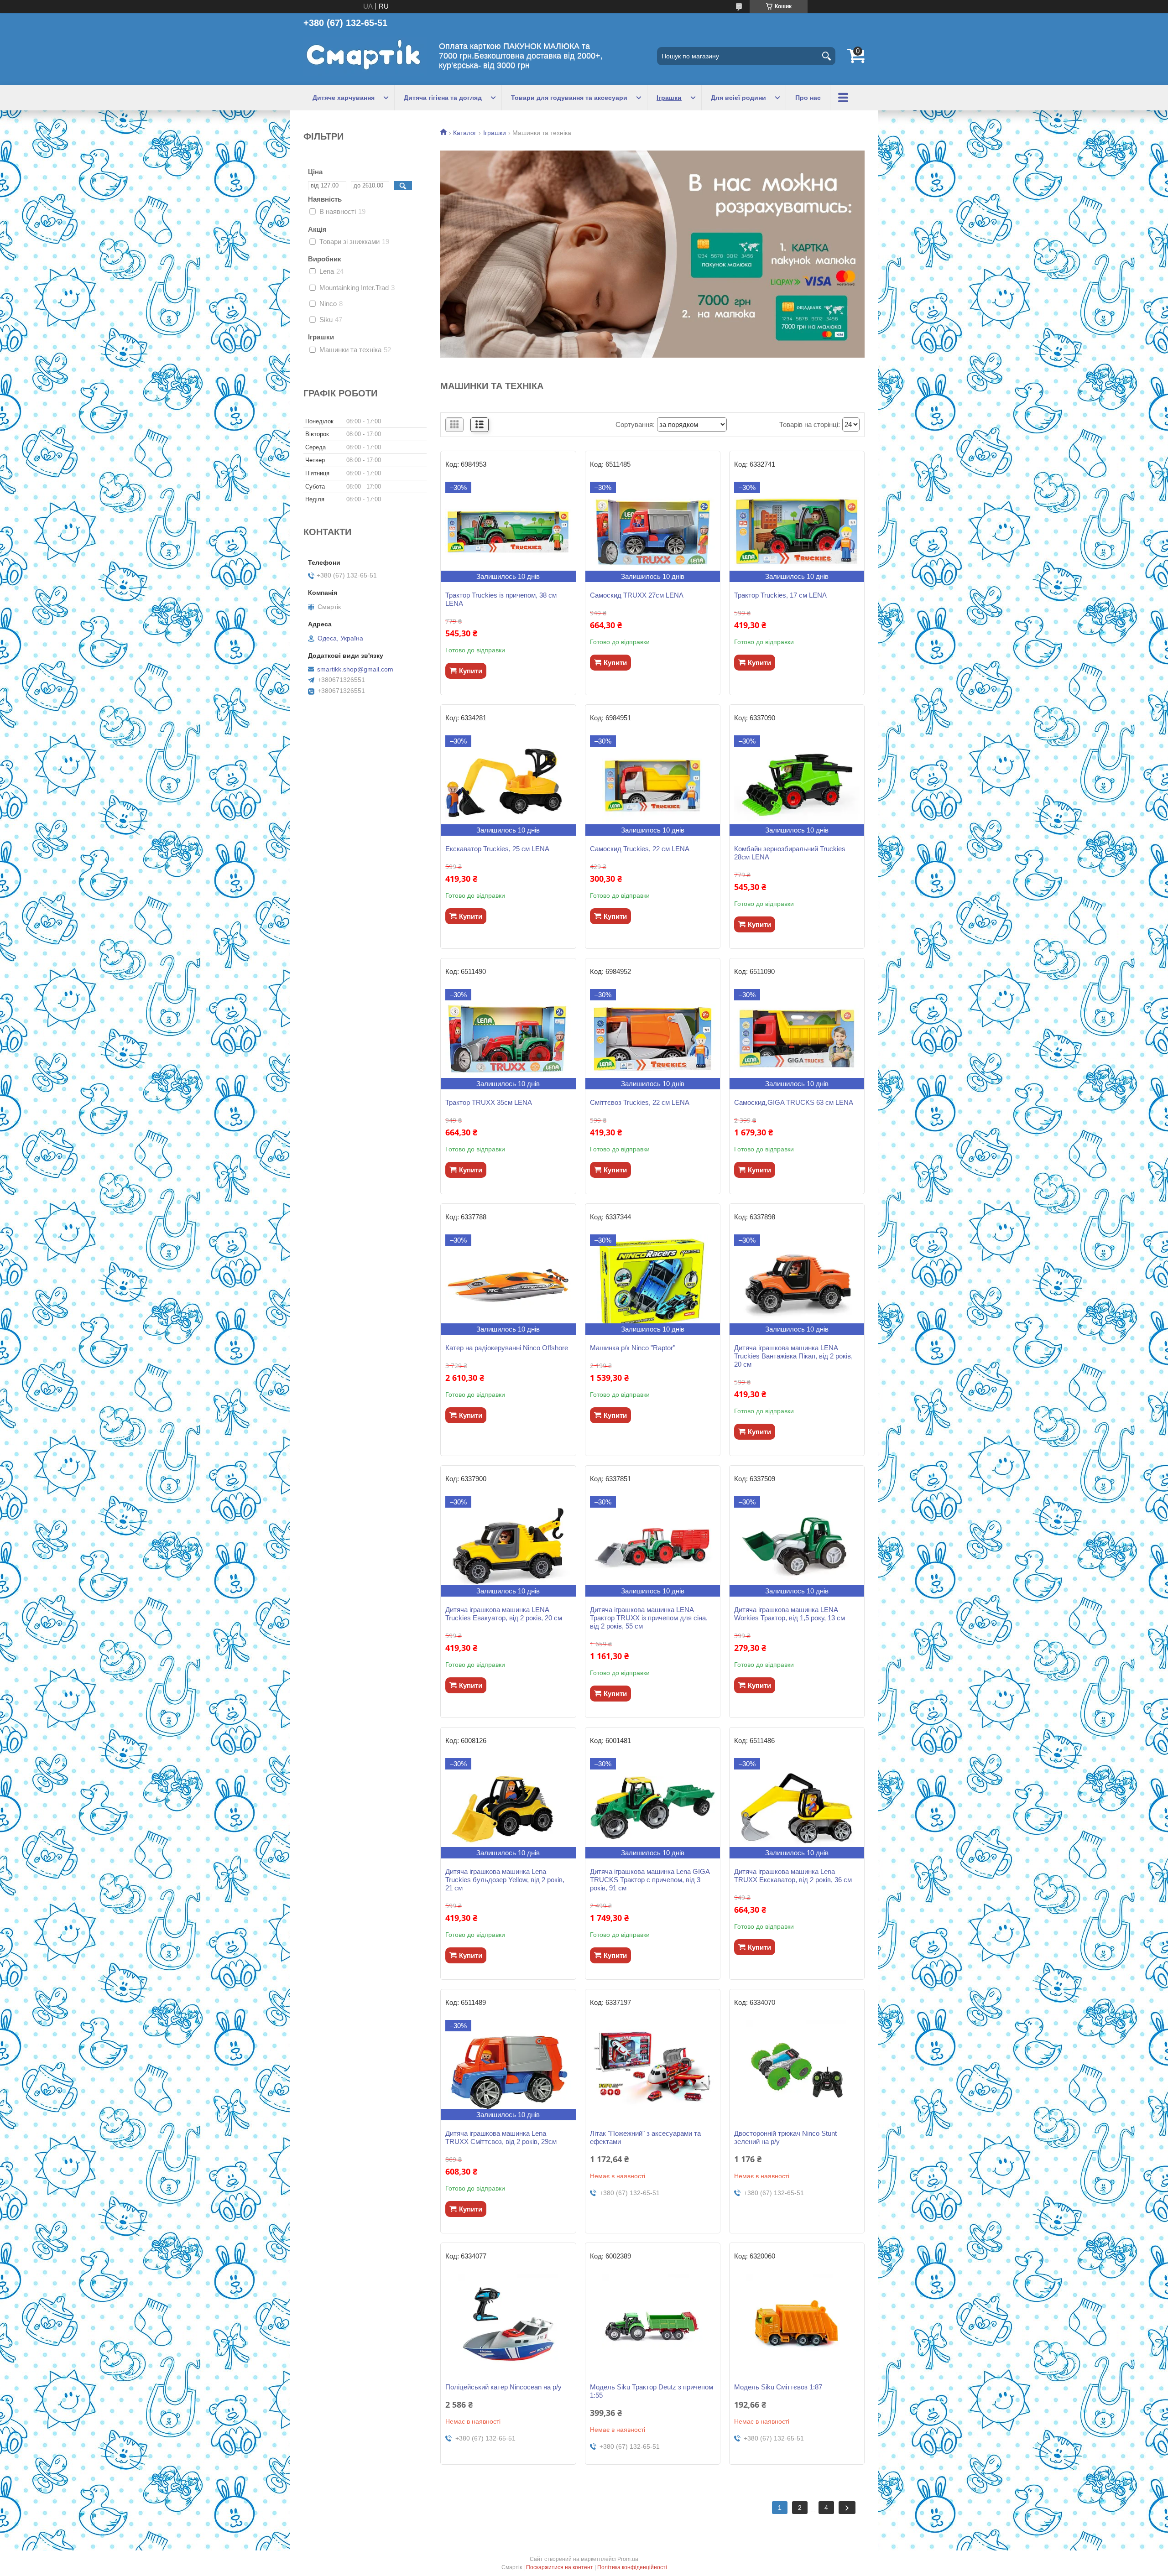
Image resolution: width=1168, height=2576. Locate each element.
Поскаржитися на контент (560, 2567)
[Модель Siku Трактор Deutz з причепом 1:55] (653, 2324)
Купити (471, 671)
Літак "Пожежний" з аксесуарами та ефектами (645, 2137)
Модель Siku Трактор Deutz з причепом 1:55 (652, 2391)
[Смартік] (365, 56)
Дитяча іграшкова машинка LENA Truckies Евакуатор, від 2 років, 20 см (504, 1614)
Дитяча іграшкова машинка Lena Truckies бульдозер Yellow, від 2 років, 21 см (505, 1880)
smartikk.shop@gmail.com (355, 669)
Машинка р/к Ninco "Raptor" (633, 1348)
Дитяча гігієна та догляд (443, 98)
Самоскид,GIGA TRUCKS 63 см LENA (794, 1102)
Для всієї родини (738, 98)
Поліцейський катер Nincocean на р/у (503, 2387)
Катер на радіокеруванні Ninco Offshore (507, 1348)
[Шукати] (826, 56)
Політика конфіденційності (632, 2567)
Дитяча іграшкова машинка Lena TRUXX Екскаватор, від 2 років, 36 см (793, 1876)
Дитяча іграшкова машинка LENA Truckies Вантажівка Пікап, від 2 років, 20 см (793, 1356)
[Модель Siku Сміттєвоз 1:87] (797, 2324)
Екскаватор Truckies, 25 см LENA (497, 849)
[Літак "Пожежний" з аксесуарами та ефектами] (653, 2070)
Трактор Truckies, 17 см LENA (780, 595)
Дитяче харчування (344, 98)
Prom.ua (628, 2559)
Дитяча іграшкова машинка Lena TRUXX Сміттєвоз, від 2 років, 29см (501, 2137)
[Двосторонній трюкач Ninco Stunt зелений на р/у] (797, 2070)
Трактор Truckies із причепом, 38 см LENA (501, 599)
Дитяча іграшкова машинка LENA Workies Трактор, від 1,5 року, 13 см (790, 1614)
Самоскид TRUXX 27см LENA (637, 595)
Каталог (465, 133)
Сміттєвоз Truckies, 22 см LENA (640, 1102)
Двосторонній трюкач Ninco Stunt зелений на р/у (785, 2137)
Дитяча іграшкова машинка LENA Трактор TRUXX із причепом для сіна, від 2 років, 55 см (649, 1618)
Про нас (808, 98)
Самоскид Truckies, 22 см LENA (640, 849)
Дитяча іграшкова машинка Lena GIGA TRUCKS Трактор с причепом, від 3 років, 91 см (650, 1880)
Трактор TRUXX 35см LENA (489, 1102)
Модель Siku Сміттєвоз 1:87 (778, 2387)
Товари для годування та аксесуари (569, 98)
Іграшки (669, 98)
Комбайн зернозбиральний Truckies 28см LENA (790, 853)
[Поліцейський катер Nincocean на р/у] (508, 2324)
